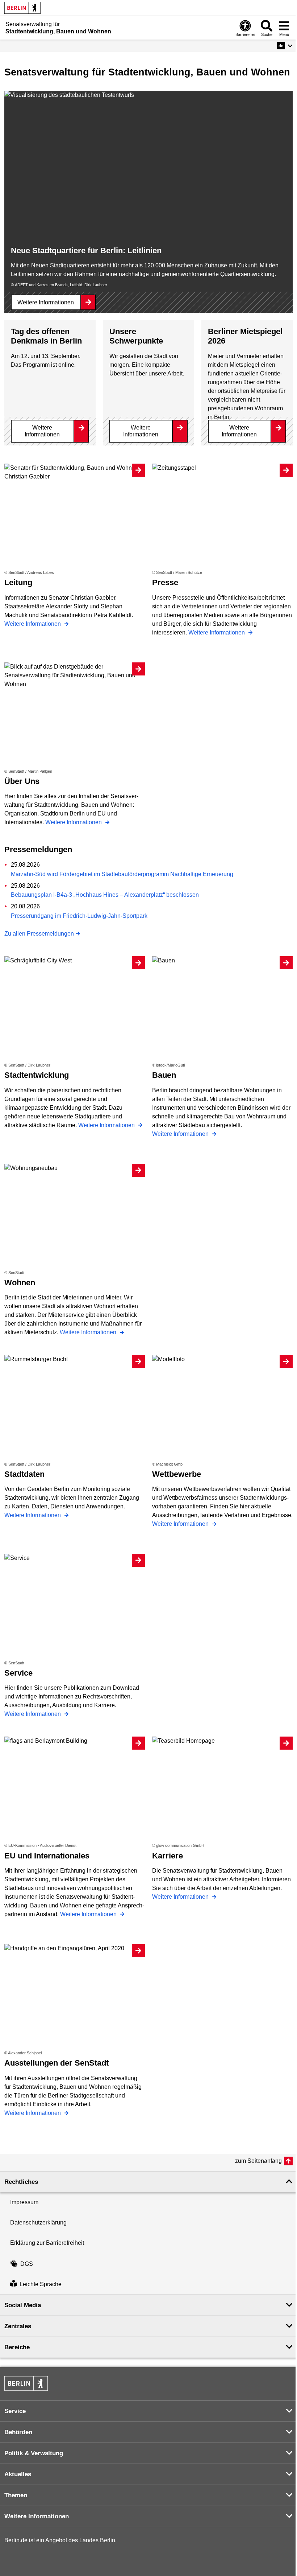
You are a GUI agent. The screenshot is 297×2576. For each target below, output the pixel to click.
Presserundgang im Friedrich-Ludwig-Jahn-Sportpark (79, 916)
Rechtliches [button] (21, 2182)
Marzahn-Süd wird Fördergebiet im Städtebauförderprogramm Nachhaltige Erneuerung (122, 874)
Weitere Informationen (46, 302)
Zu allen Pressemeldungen (39, 934)
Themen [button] (16, 2495)
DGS (27, 2264)
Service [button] (15, 2411)
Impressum (24, 2202)
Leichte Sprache (41, 2284)
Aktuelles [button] (18, 2474)
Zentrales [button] (18, 2326)
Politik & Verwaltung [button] (34, 2453)
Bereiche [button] (17, 2347)
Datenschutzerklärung (38, 2222)
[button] (285, 46)
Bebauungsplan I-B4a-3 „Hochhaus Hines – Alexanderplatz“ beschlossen (105, 895)
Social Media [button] (23, 2305)
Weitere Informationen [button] (37, 2516)
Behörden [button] (18, 2432)
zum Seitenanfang (258, 2161)
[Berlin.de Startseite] (22, 8)
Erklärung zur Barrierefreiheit (47, 2243)
